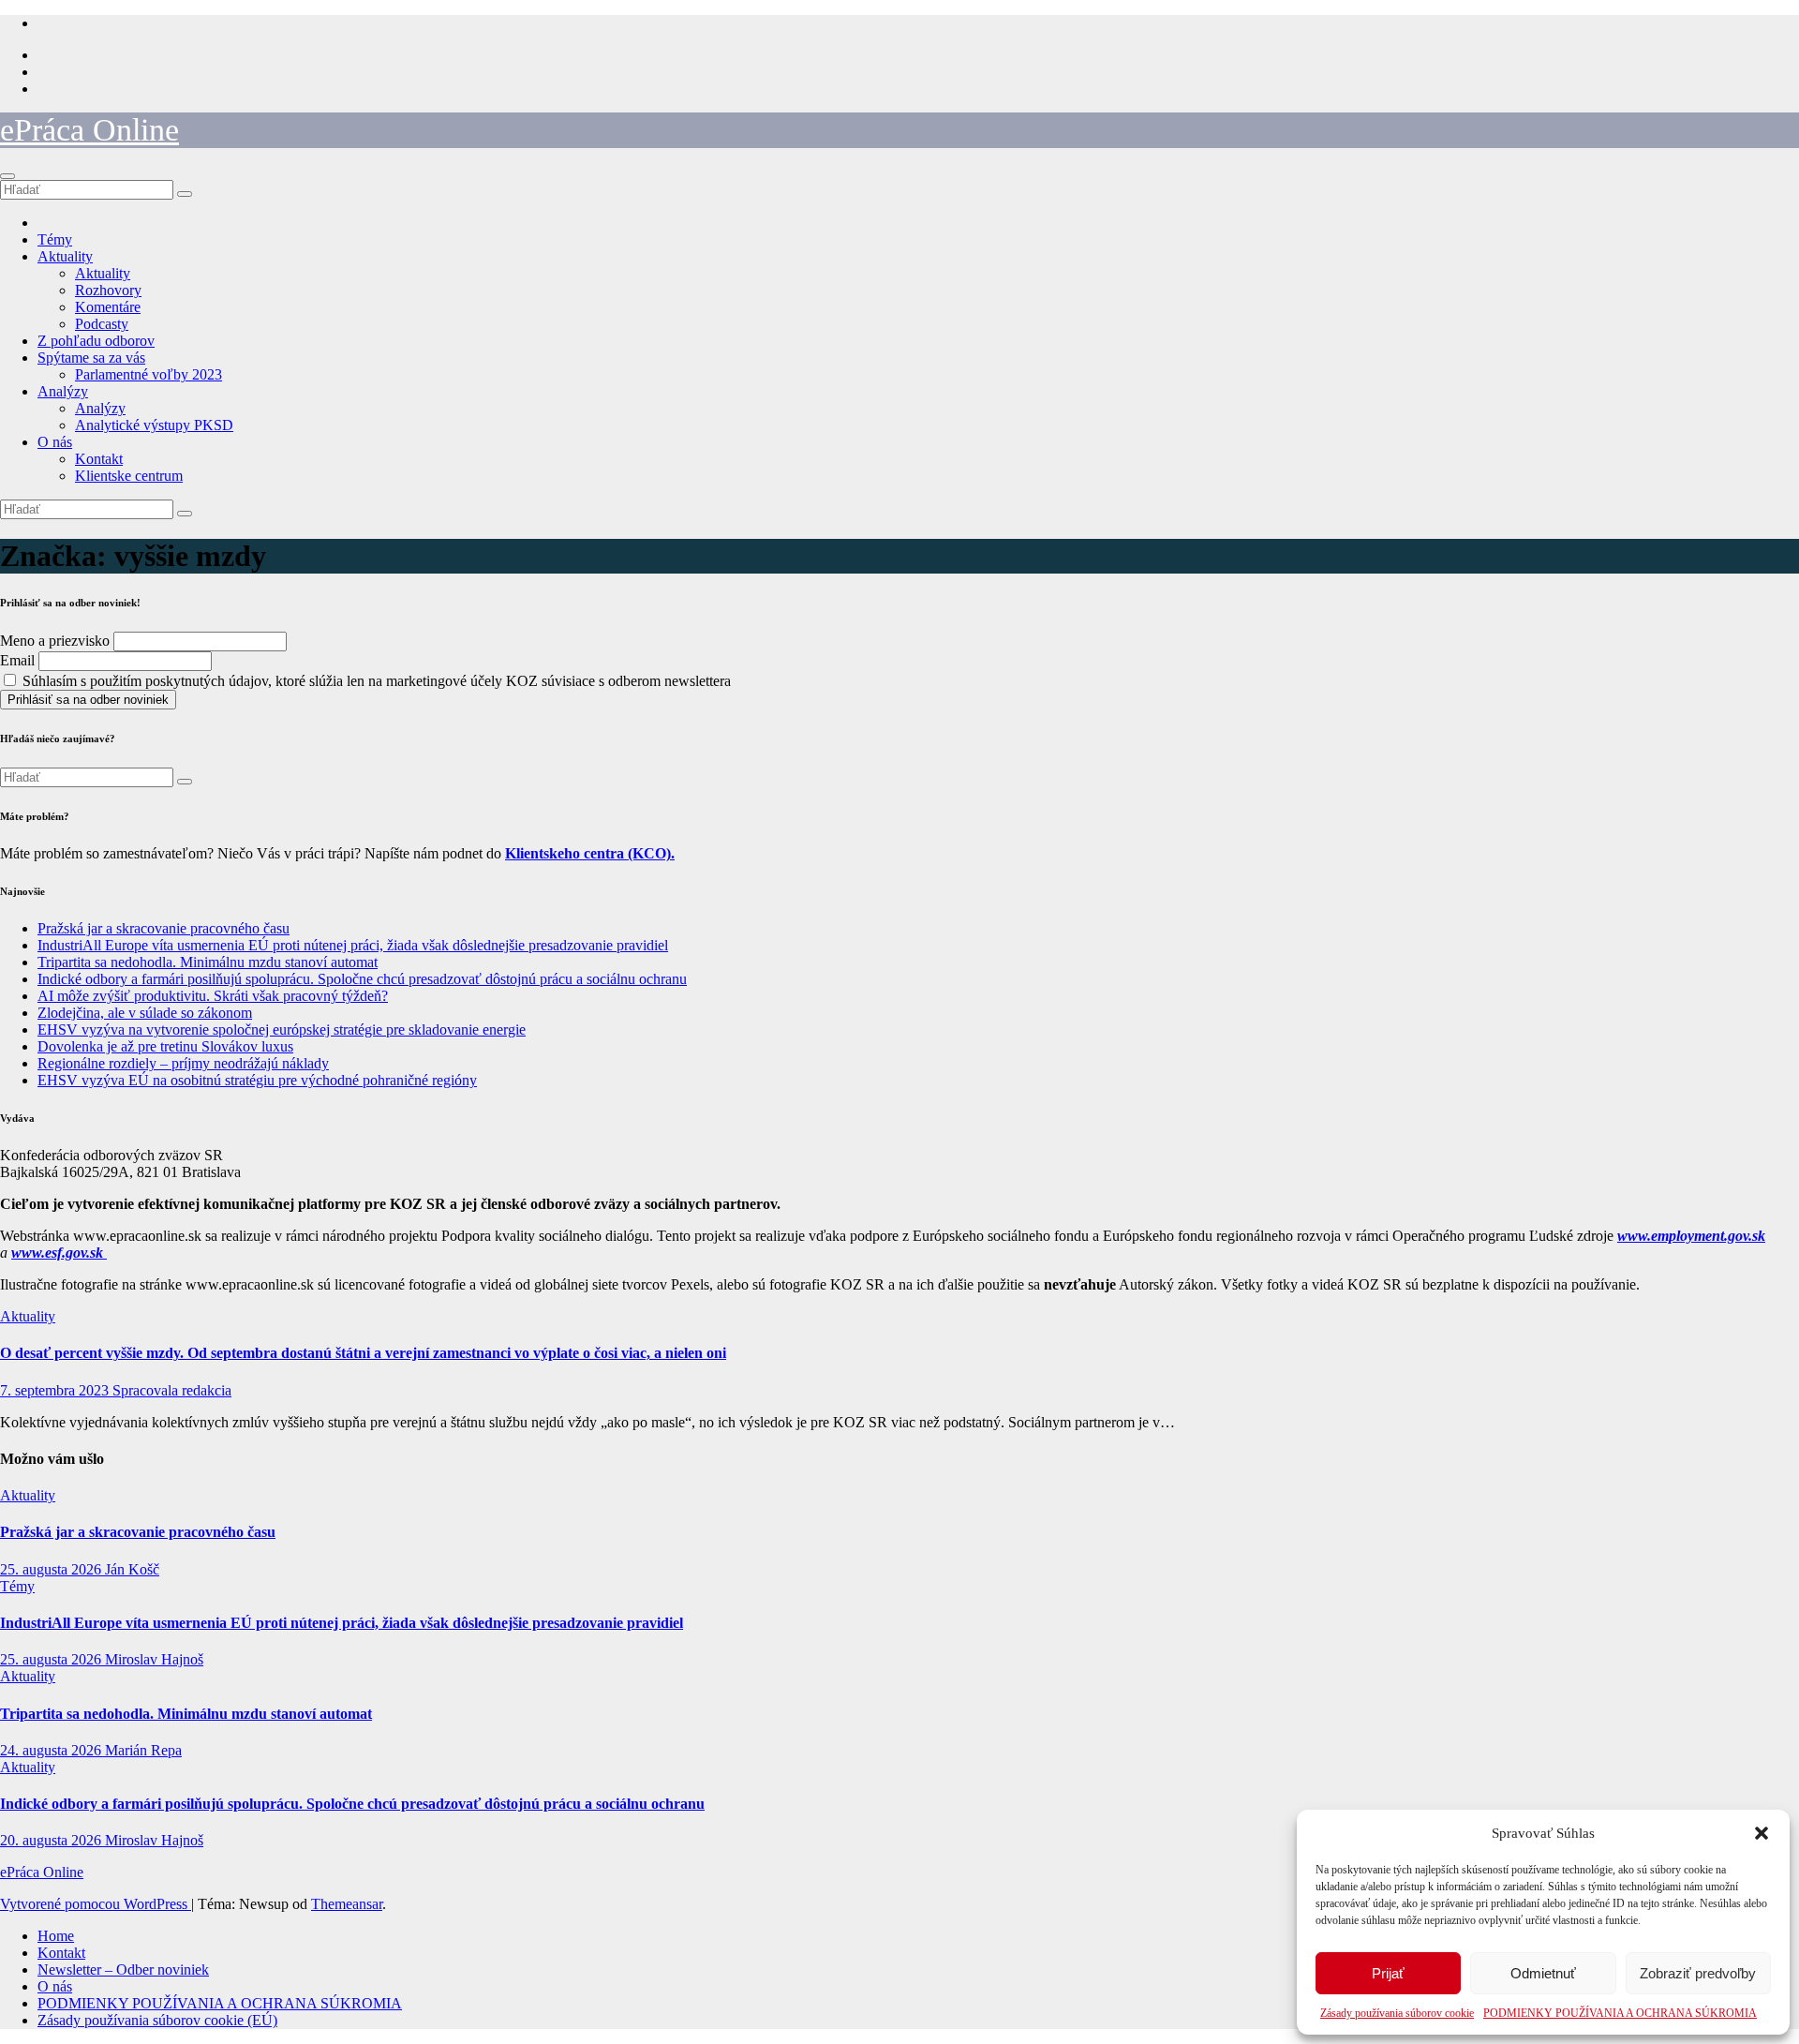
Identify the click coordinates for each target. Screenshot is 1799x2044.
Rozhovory (108, 290)
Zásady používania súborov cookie (1397, 2013)
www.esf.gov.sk (59, 1253)
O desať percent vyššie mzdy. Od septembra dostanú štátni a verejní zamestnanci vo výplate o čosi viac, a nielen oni (363, 1353)
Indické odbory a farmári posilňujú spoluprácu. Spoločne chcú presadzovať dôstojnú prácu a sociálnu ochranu (362, 979)
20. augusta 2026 (52, 1840)
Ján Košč (132, 1569)
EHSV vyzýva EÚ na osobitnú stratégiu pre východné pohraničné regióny (257, 1080)
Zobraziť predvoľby (1698, 1973)
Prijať (1388, 1973)
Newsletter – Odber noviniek (123, 1969)
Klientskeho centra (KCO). (590, 853)
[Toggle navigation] (7, 176)
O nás (55, 442)
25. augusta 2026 (52, 1569)
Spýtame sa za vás (91, 358)
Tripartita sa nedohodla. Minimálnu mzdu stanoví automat (208, 962)
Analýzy (63, 391)
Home (56, 1936)
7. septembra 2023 (56, 1390)
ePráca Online (89, 130)
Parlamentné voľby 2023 (149, 374)
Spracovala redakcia (172, 1390)
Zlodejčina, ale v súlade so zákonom (145, 1013)
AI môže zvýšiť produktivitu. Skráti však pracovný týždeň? (213, 996)
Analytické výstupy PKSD (154, 425)
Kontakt (99, 459)
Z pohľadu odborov (96, 341)
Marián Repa (143, 1750)
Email (17, 660)
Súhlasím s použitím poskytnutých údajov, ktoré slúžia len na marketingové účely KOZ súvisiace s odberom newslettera (375, 681)
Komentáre (108, 307)
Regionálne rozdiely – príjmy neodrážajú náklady (183, 1063)
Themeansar (347, 1904)
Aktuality (65, 256)
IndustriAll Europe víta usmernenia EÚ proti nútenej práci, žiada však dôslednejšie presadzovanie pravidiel (353, 945)
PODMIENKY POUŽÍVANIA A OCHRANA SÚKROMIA (1620, 2013)
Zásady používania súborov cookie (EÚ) (157, 2020)
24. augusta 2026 (52, 1750)
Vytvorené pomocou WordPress (96, 1904)
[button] (1762, 1833)
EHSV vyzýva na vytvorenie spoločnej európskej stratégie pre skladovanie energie (282, 1029)
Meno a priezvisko (55, 641)
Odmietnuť (1543, 1973)
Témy (55, 239)
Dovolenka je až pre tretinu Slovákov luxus (165, 1046)
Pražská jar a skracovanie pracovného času (164, 928)
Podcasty (102, 324)
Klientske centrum (129, 476)
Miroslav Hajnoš (154, 1659)
